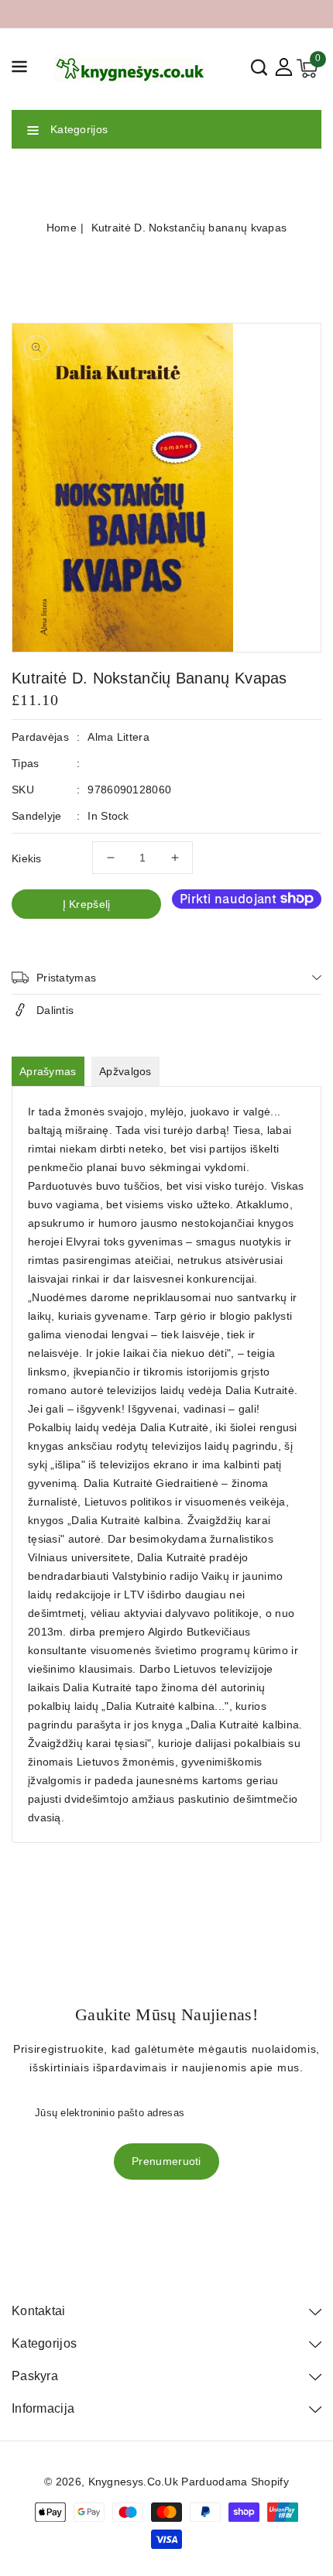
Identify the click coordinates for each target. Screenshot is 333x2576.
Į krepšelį (87, 904)
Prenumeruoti (166, 2161)
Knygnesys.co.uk (134, 2482)
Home (62, 228)
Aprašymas (48, 1071)
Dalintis (55, 1010)
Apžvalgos (125, 1071)
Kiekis (27, 858)
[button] (19, 69)
